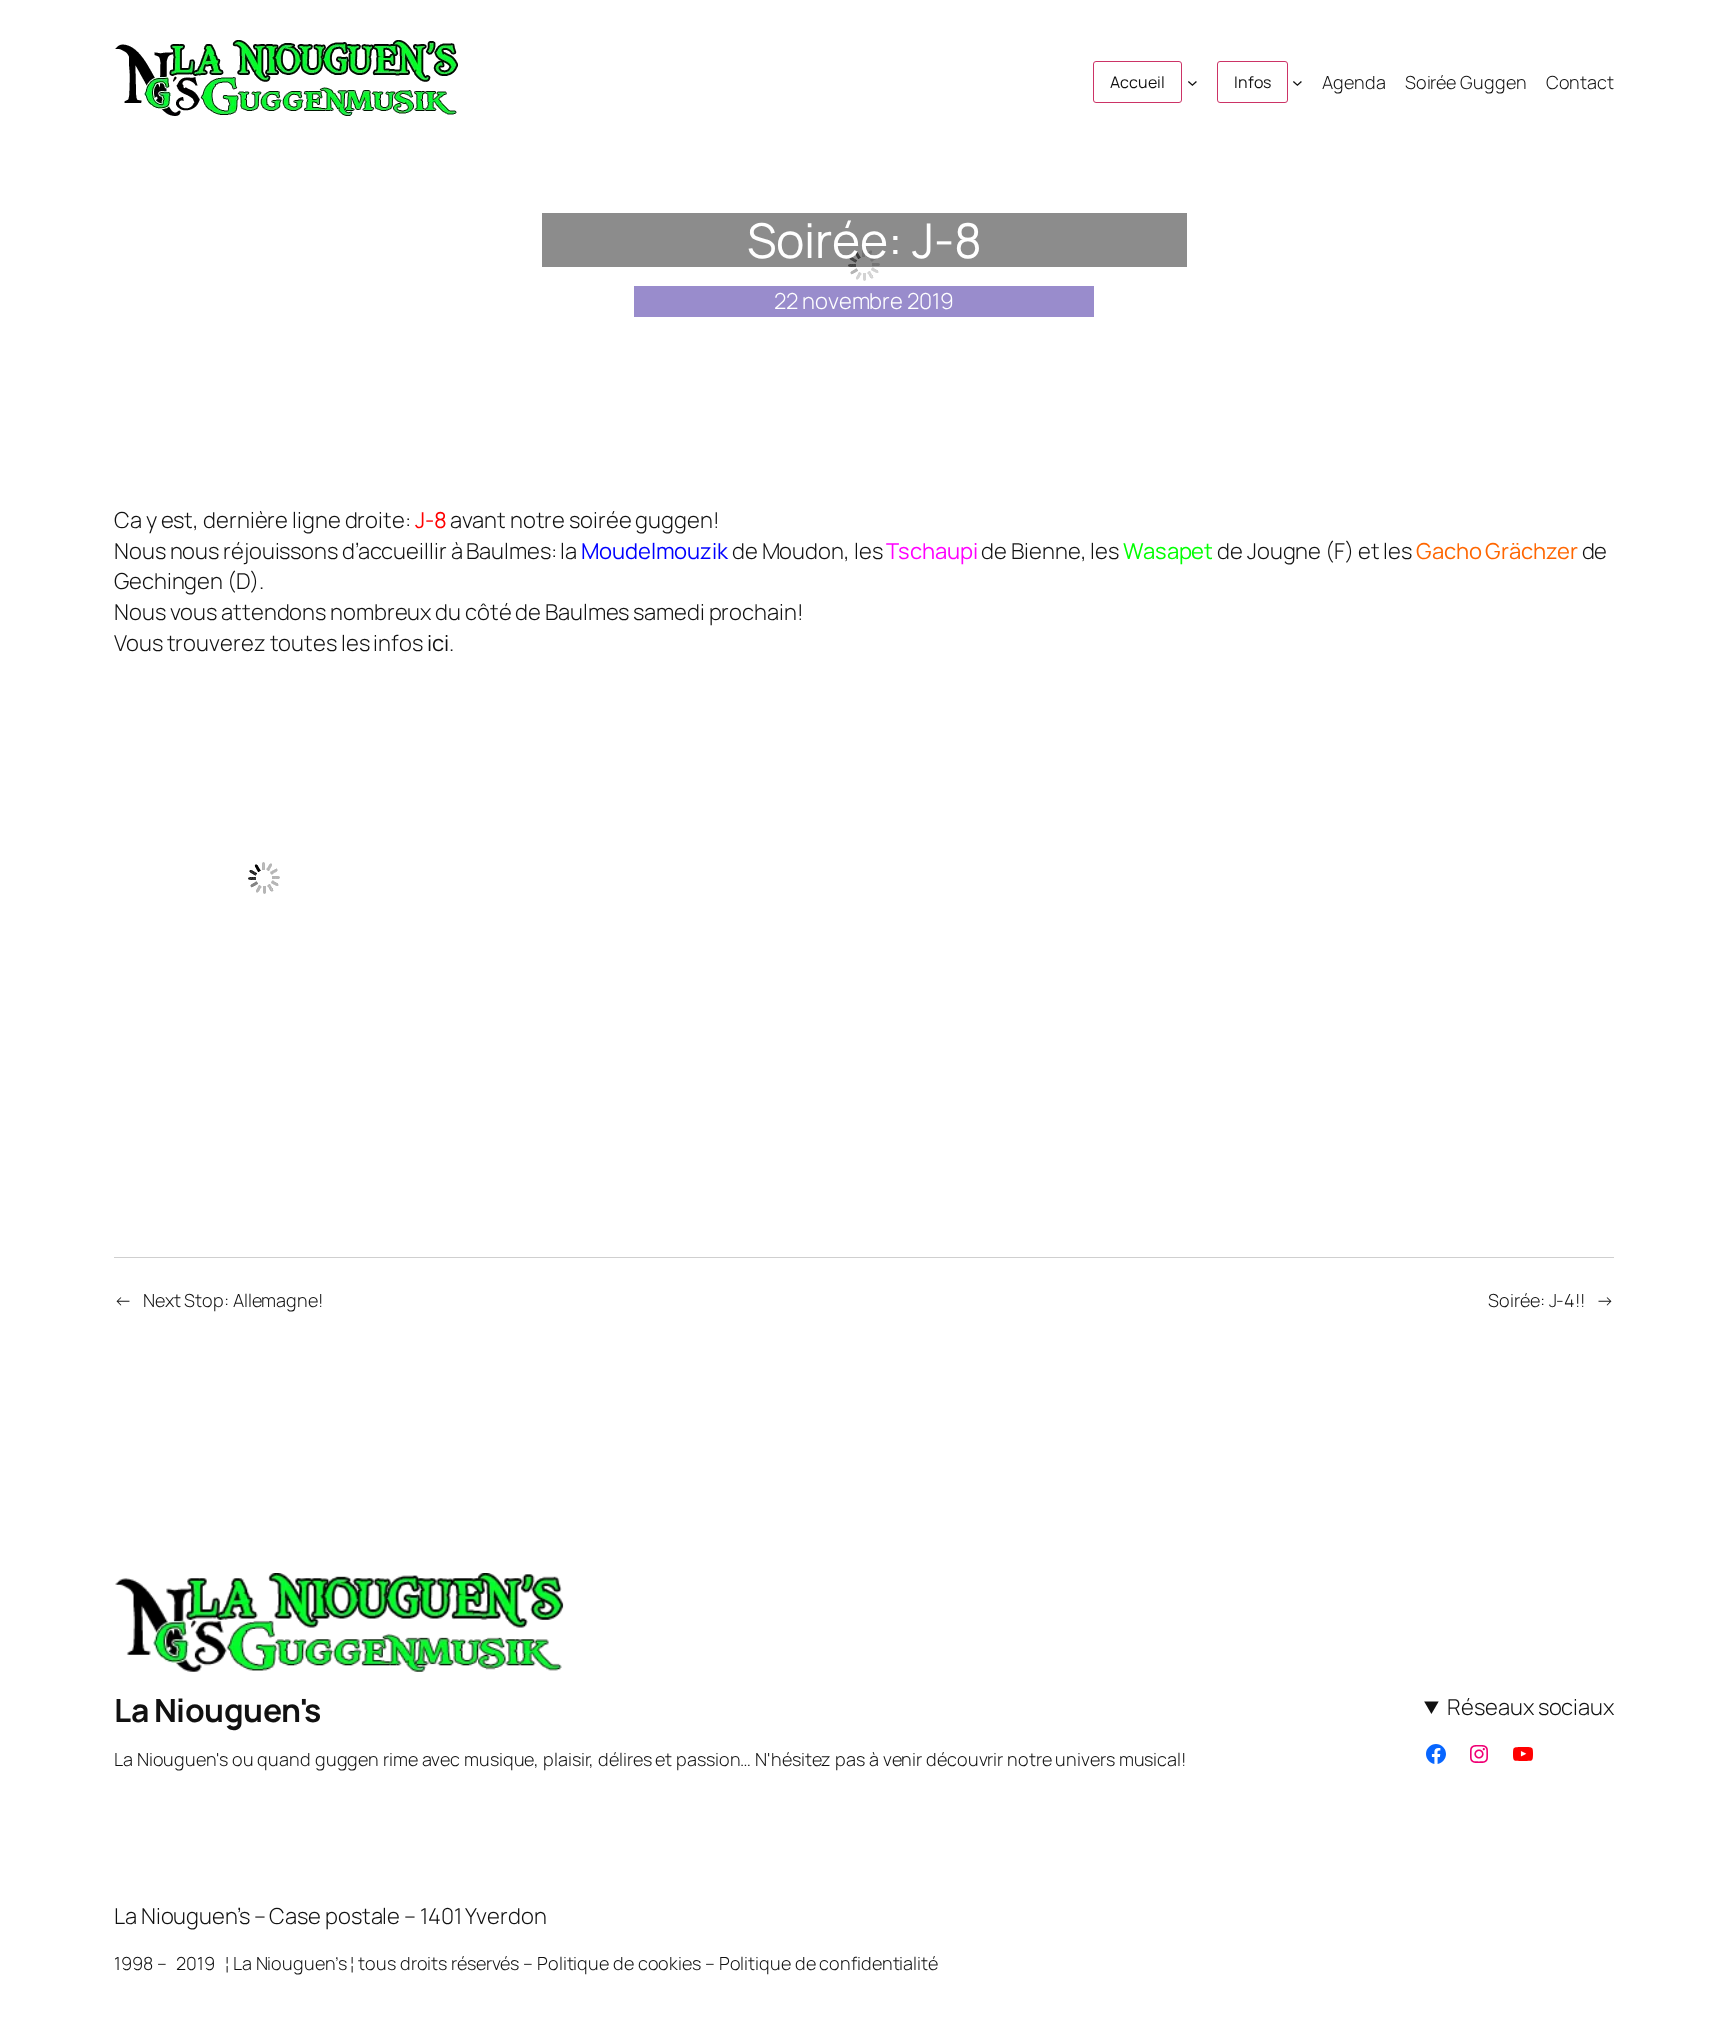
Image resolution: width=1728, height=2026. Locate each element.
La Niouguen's (217, 1710)
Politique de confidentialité (828, 1963)
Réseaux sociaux (1530, 1707)
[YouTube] (1523, 1754)
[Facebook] (1436, 1754)
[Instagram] (1479, 1754)
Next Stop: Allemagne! (233, 1300)
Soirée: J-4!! (1536, 1300)
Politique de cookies (619, 1963)
